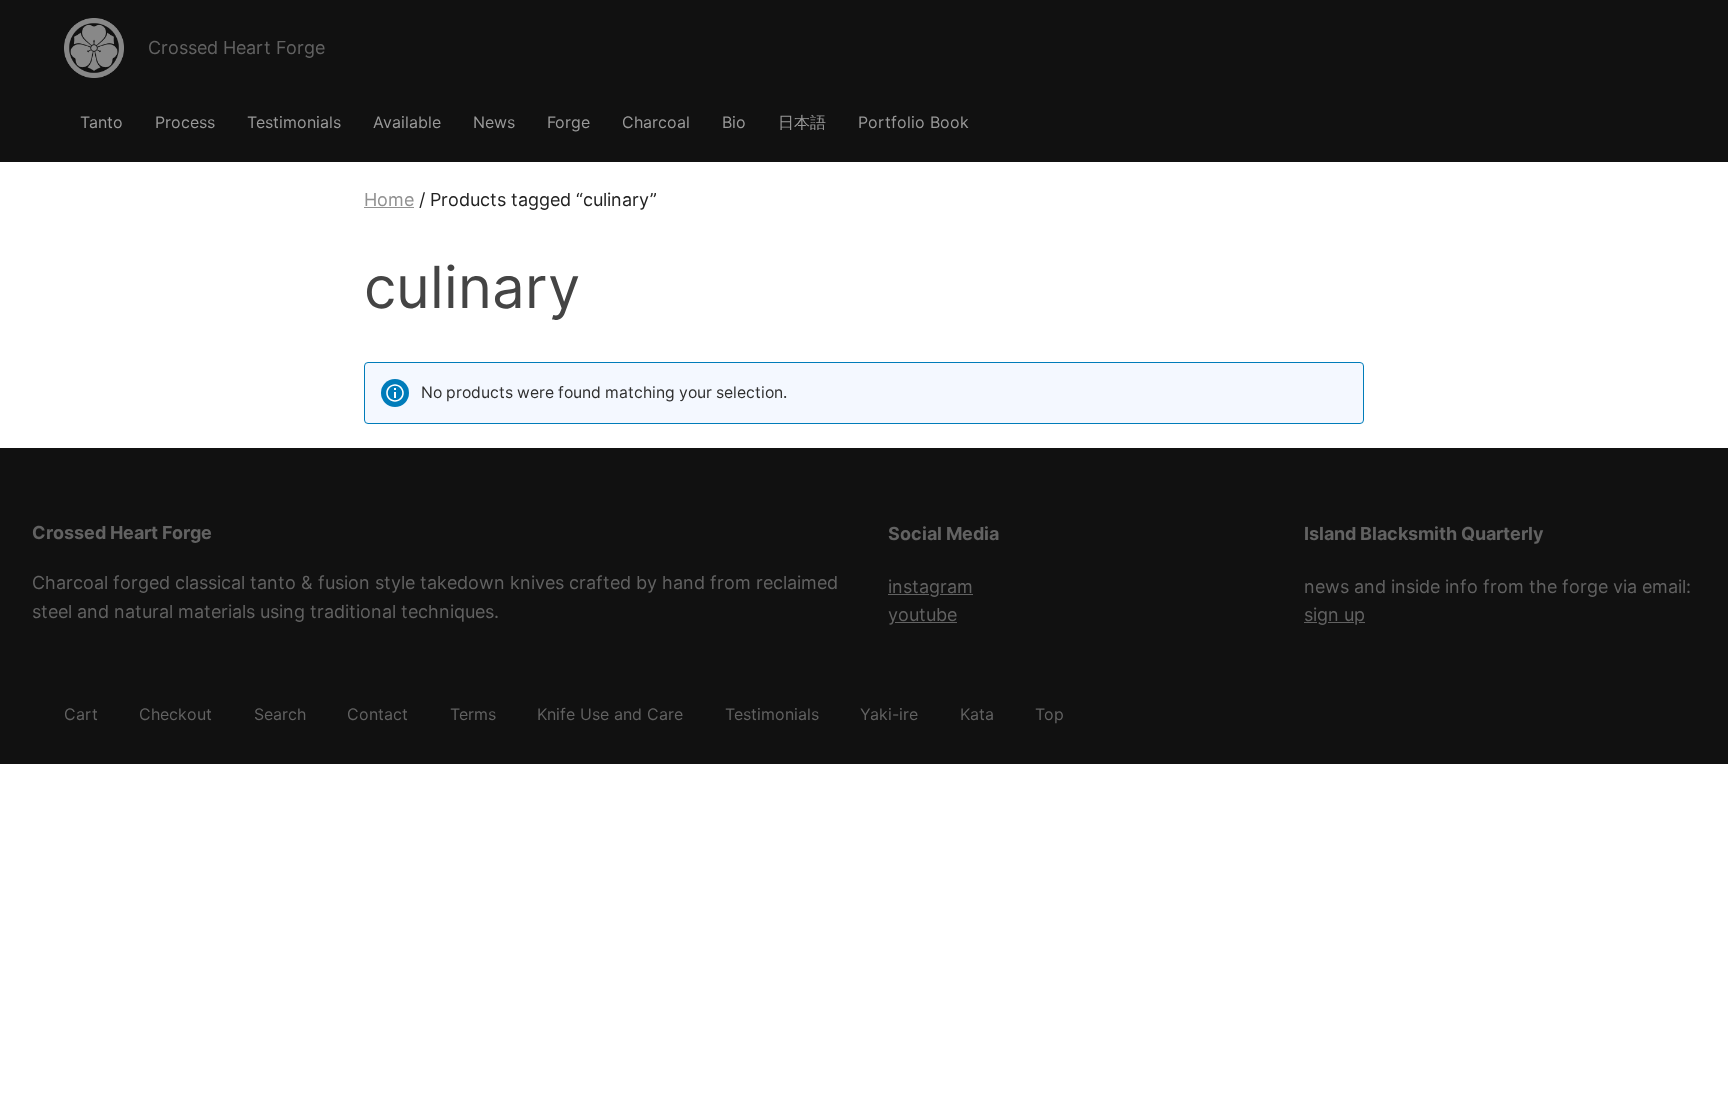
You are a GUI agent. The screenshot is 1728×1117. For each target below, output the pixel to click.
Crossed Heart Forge (236, 47)
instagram (930, 586)
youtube (922, 614)
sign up (1334, 614)
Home (389, 199)
